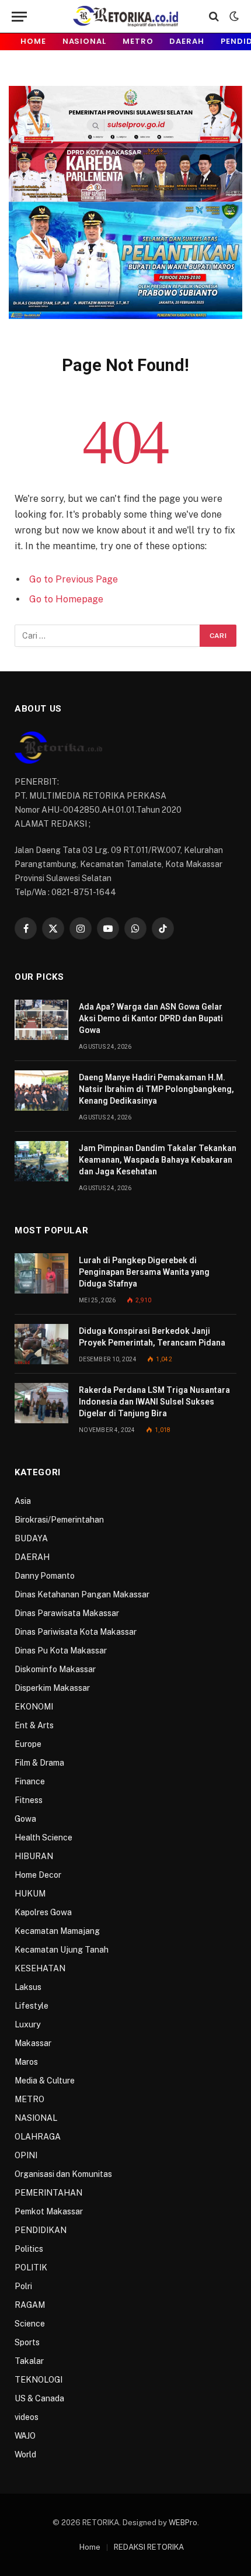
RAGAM (30, 2305)
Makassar (33, 2043)
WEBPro (183, 2523)
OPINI (26, 2155)
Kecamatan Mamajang (57, 1931)
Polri (23, 2286)
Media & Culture (45, 2081)
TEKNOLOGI (39, 2380)
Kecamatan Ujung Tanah (62, 1950)
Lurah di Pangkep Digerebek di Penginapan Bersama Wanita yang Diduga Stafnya (144, 1272)
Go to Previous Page (74, 579)
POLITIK (31, 2268)
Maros (26, 2062)
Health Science (43, 1837)
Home (33, 41)
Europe (28, 1744)
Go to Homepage (66, 599)
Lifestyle (32, 2006)
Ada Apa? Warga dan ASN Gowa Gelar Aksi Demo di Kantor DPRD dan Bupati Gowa (151, 1018)
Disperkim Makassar (52, 1688)
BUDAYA (31, 1538)
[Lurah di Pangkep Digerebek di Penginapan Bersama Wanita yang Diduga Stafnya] (41, 1273)
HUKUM (30, 1894)
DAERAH (186, 41)
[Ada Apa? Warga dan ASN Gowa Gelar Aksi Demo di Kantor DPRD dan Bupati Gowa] (41, 1020)
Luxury (27, 2024)
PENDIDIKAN (41, 2230)
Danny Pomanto (45, 1576)
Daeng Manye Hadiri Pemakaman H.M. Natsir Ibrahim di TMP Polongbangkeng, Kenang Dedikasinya (156, 1089)
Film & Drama (39, 1763)
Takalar (29, 2361)
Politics (29, 2249)
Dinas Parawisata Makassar (67, 1613)
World (25, 2454)
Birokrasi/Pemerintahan (59, 1520)
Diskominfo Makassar (55, 1669)
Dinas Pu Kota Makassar (61, 1651)
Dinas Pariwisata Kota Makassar (76, 1632)
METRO (138, 41)
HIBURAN (34, 1856)
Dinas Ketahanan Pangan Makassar (82, 1594)
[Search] (214, 17)
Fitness (29, 1800)
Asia (23, 1501)
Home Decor (38, 1875)
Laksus (28, 1987)
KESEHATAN (40, 1968)
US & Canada (39, 2398)
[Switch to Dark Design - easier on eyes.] (233, 16)
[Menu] (19, 17)
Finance (30, 1781)
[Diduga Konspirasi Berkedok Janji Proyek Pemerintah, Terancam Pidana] (41, 1344)
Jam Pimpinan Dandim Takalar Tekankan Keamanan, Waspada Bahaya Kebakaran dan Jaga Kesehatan (158, 1160)
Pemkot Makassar (49, 2211)
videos (27, 2417)
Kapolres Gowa (43, 1912)
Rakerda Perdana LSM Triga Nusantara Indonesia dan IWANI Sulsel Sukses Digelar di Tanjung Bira (154, 1402)
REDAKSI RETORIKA (149, 2547)
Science (30, 2324)
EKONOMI (34, 1707)
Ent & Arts (34, 1725)
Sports (27, 2342)
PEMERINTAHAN (48, 2193)
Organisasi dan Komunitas (63, 2174)
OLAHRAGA (38, 2137)
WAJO (25, 2436)
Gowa (25, 1819)
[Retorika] (125, 16)
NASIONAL (84, 41)
